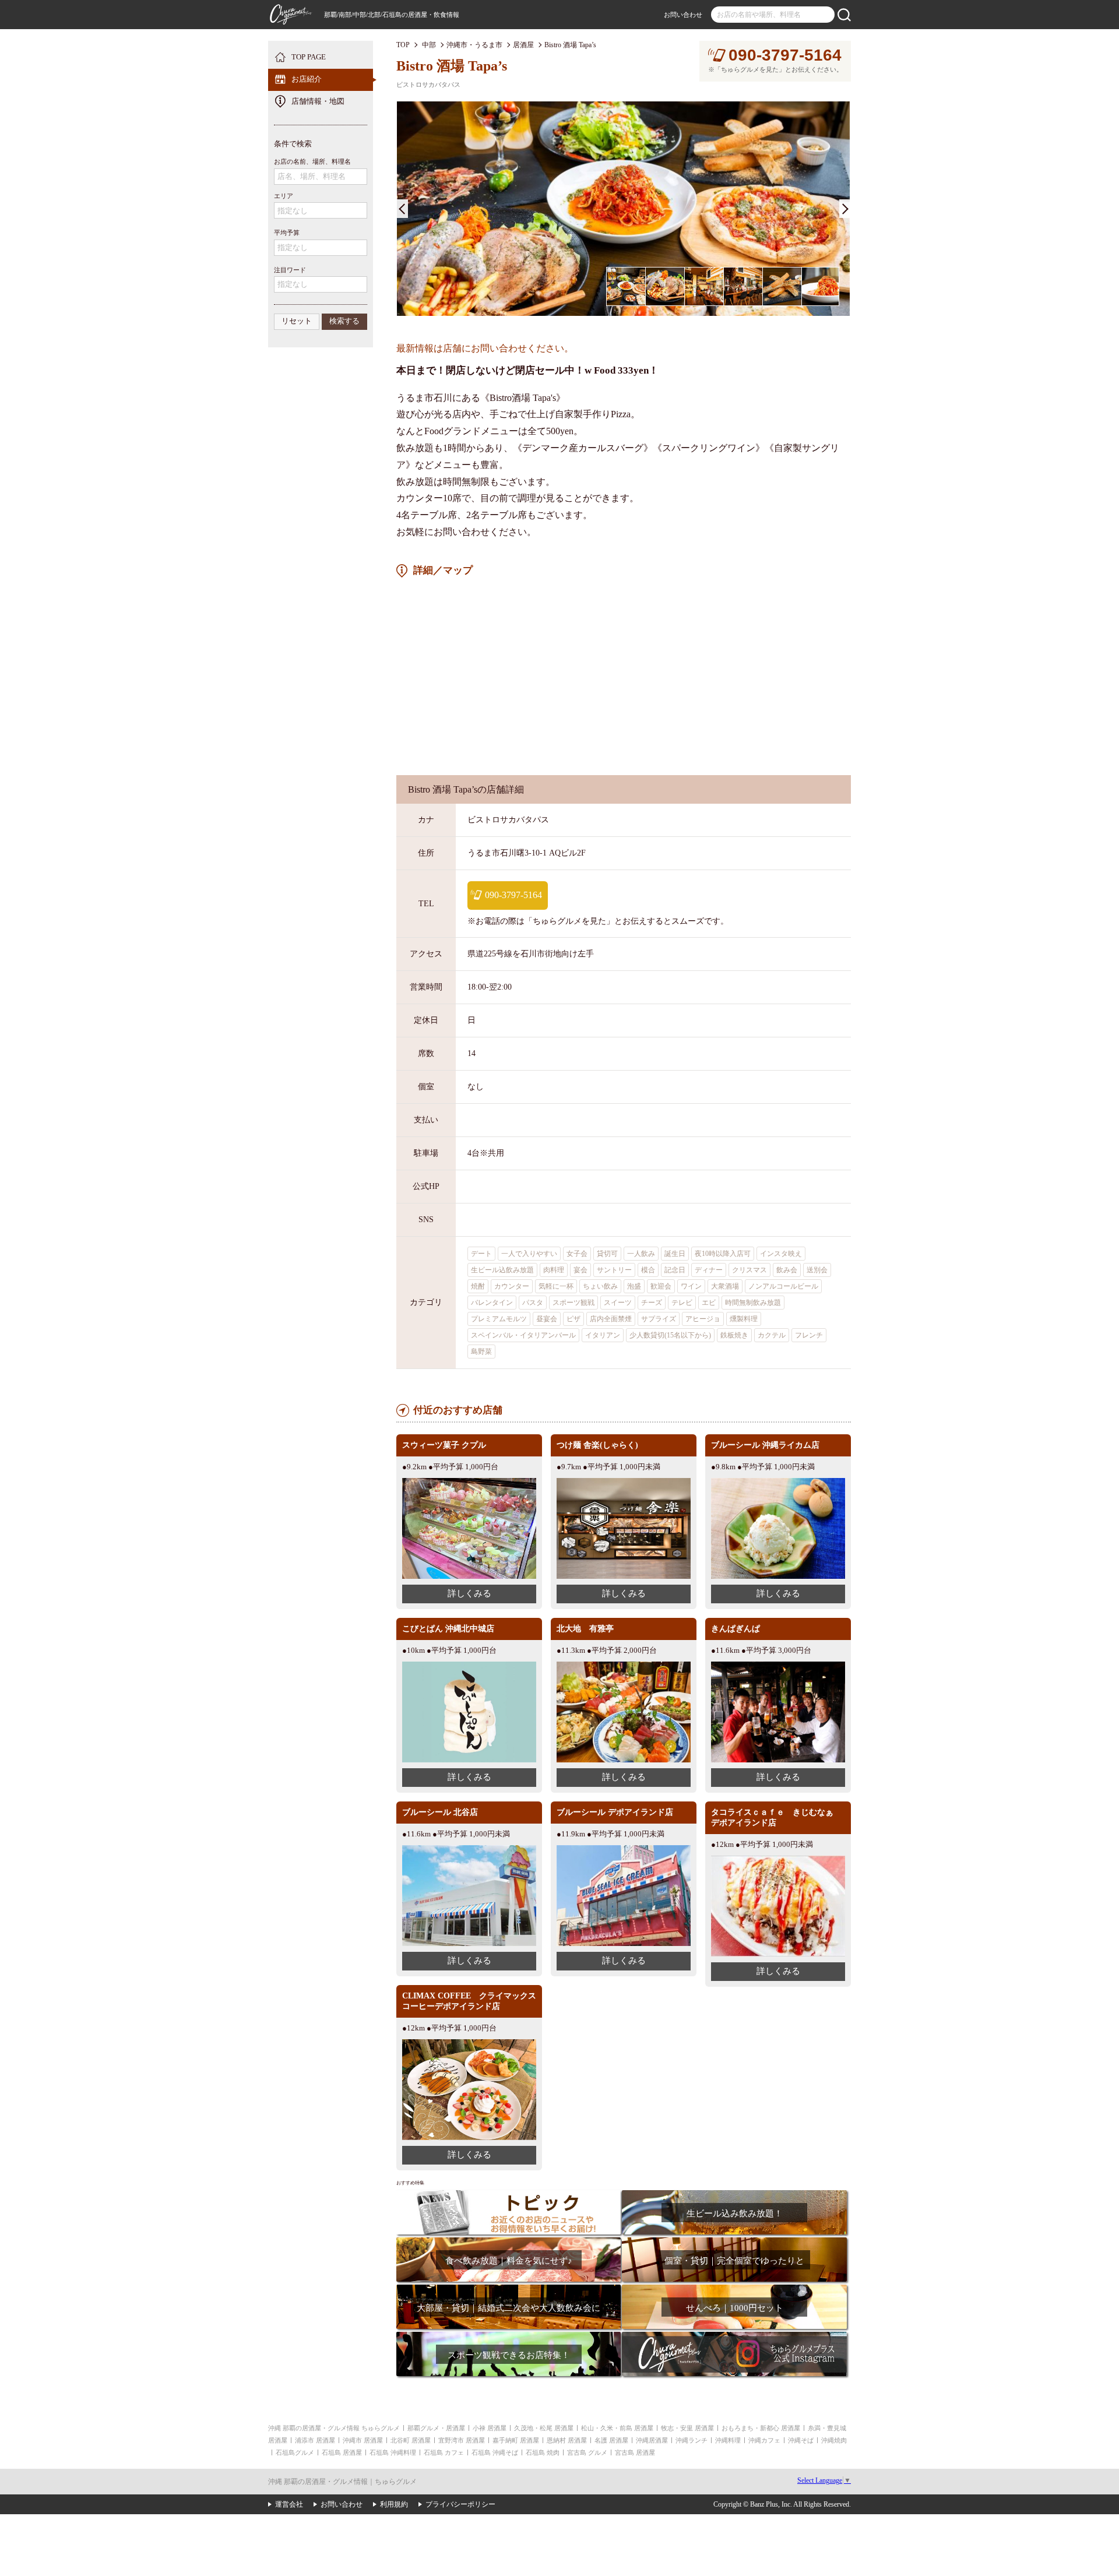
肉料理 (554, 1270)
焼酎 (478, 1286)
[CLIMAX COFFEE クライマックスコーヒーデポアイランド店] (469, 2044)
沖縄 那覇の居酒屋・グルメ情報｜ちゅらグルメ (342, 2482)
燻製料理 (744, 1319)
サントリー (614, 1270)
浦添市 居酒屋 (315, 2440)
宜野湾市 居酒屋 (462, 2440)
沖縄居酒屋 (652, 2440)
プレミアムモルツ (499, 1319)
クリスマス (749, 1270)
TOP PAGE (309, 57)
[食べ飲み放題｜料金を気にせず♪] (509, 2241)
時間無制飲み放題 (753, 1303)
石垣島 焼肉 (543, 2452)
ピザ (573, 1319)
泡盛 (634, 1286)
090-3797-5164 (785, 55)
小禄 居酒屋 (490, 2428)
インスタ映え (781, 1254)
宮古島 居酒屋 (635, 2452)
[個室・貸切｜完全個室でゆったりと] (734, 2241)
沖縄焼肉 (834, 2440)
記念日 (675, 1270)
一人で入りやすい (529, 1254)
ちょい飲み (600, 1286)
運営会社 (289, 2504)
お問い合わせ (683, 15)
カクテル (772, 1335)
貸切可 (607, 1254)
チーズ (652, 1303)
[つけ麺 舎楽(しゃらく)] (624, 1482)
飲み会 (787, 1270)
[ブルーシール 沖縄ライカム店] (778, 1482)
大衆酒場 (725, 1286)
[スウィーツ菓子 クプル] (469, 1482)
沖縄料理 (728, 2440)
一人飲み (641, 1254)
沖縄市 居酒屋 (363, 2440)
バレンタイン (492, 1303)
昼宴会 (547, 1319)
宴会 (580, 1270)
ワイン (691, 1286)
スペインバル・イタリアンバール (523, 1335)
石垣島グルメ (295, 2452)
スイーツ (618, 1303)
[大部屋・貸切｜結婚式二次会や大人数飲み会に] (509, 2288)
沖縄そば (801, 2440)
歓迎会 (661, 1286)
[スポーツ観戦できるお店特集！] (509, 2336)
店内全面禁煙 (611, 1319)
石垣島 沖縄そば (495, 2452)
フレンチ (809, 1335)
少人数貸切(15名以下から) (670, 1335)
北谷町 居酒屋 (411, 2440)
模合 (648, 1270)
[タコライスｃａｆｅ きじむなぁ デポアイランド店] (778, 1860)
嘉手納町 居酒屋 (516, 2440)
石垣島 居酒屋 (342, 2452)
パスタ (533, 1303)
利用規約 (394, 2504)
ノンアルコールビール (783, 1286)
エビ (709, 1303)
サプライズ (659, 1319)
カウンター (512, 1286)
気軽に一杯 (556, 1286)
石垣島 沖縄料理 (393, 2452)
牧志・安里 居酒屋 (687, 2428)
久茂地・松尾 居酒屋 (544, 2428)
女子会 (577, 1254)
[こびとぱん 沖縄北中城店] (469, 1666)
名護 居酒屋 (611, 2440)
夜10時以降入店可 (723, 1254)
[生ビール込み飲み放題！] (734, 2194)
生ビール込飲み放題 (502, 1270)
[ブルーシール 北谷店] (469, 1850)
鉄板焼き (734, 1335)
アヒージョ (703, 1319)
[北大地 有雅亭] (624, 1666)
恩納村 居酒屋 (567, 2440)
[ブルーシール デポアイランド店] (624, 1850)
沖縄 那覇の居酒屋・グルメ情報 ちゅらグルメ (334, 2428)
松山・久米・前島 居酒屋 (617, 2428)
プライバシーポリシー (460, 2504)
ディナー (709, 1270)
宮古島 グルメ (587, 2452)
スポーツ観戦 (573, 1303)
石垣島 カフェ (444, 2452)
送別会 (817, 1270)
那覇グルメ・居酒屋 (436, 2428)
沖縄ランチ (692, 2440)
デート (481, 1254)
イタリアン (603, 1335)
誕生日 (675, 1254)
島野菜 (481, 1352)
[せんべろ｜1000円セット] (734, 2288)
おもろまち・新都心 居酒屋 (761, 2428)
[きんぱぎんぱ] (778, 1666)
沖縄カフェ (764, 2440)
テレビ (682, 1303)
